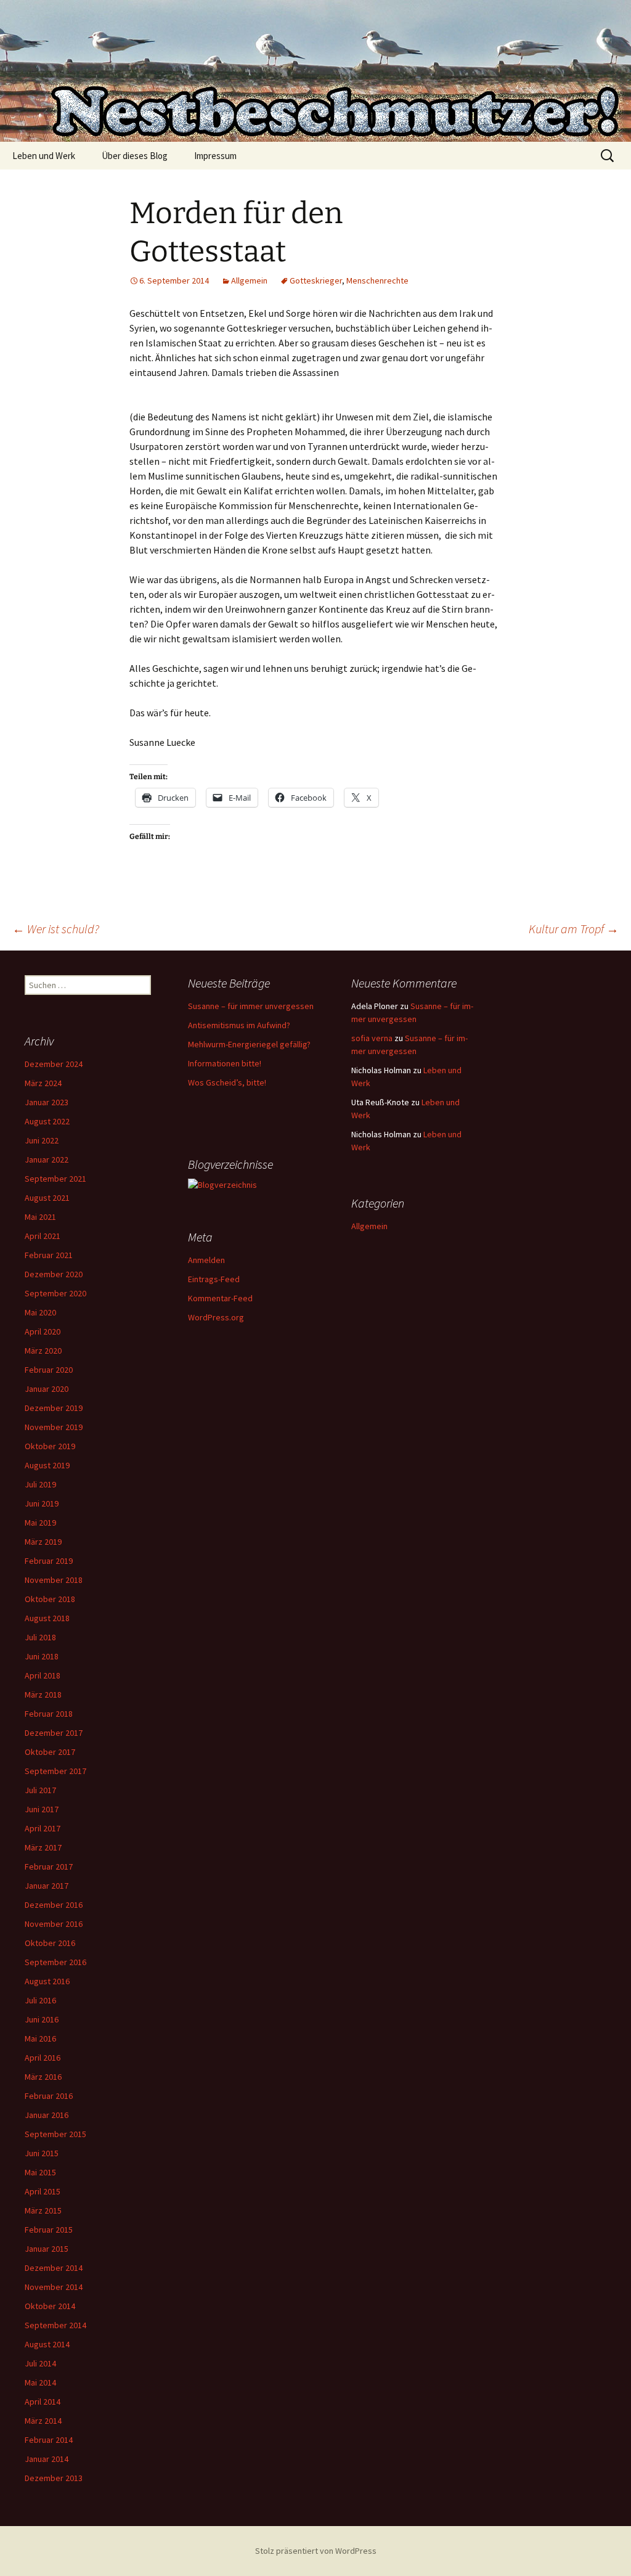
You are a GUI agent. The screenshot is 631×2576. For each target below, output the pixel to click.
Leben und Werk (44, 156)
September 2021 (55, 1179)
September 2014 (55, 2325)
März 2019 (43, 1542)
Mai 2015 (40, 2172)
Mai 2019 (40, 1523)
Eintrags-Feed (214, 1279)
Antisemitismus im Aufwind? (239, 1025)
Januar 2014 (47, 2459)
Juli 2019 (40, 1484)
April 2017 (43, 1828)
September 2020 (55, 1293)
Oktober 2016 (50, 1943)
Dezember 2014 (54, 2268)
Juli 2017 (40, 1790)
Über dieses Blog (135, 156)
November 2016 (54, 1924)
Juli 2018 (40, 1637)
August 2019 (47, 1465)
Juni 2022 (42, 1140)
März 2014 (43, 2421)
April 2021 (43, 1236)
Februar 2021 (49, 1255)
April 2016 (43, 2058)
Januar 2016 (47, 2115)
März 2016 (43, 2077)
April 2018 (43, 1675)
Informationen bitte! (225, 1063)
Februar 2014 (49, 2440)
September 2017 (55, 1771)
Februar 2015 (49, 2230)
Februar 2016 (49, 2096)
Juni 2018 (42, 1656)
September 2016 (55, 1962)
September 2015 (55, 2134)
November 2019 (54, 1427)
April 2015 (43, 2191)
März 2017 (43, 1847)
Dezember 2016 (54, 1905)
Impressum (215, 156)
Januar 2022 (47, 1159)
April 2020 (43, 1331)
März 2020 (43, 1351)
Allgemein (249, 280)
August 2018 (47, 1618)
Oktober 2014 (50, 2306)
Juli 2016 (40, 2000)
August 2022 (47, 1121)
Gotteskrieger (316, 280)
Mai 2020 (40, 1312)
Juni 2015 (42, 2153)
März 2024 (43, 1083)
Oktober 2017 (50, 1752)
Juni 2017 (42, 1809)
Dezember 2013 (54, 2478)
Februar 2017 (49, 1867)
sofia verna (372, 1038)
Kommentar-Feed (220, 1298)
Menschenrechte (377, 280)
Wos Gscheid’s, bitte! (227, 1082)
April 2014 (43, 2402)
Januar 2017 (47, 1886)
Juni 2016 (42, 2019)
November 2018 (54, 1580)
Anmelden (206, 1260)
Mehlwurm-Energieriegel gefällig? (249, 1044)
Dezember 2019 (54, 1408)
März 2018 (43, 1695)
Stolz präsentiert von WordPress (316, 2551)
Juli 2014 (40, 2363)
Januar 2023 (47, 1102)
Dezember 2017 (54, 1733)
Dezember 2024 (54, 1064)
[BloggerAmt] (222, 1184)
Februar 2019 (49, 1561)
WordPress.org (216, 1317)
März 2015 (43, 2210)
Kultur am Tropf (574, 929)
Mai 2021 (40, 1217)
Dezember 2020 (54, 1274)
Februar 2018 (49, 1714)
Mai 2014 (40, 2382)
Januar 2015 (47, 2249)
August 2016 (47, 1981)
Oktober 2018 (50, 1599)
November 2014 (54, 2287)
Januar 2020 (47, 1389)
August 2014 (47, 2344)
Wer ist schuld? (56, 929)
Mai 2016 (40, 2038)
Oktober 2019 (50, 1446)
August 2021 (47, 1198)
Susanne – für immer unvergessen (251, 1006)
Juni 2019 (42, 1503)
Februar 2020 (49, 1370)
